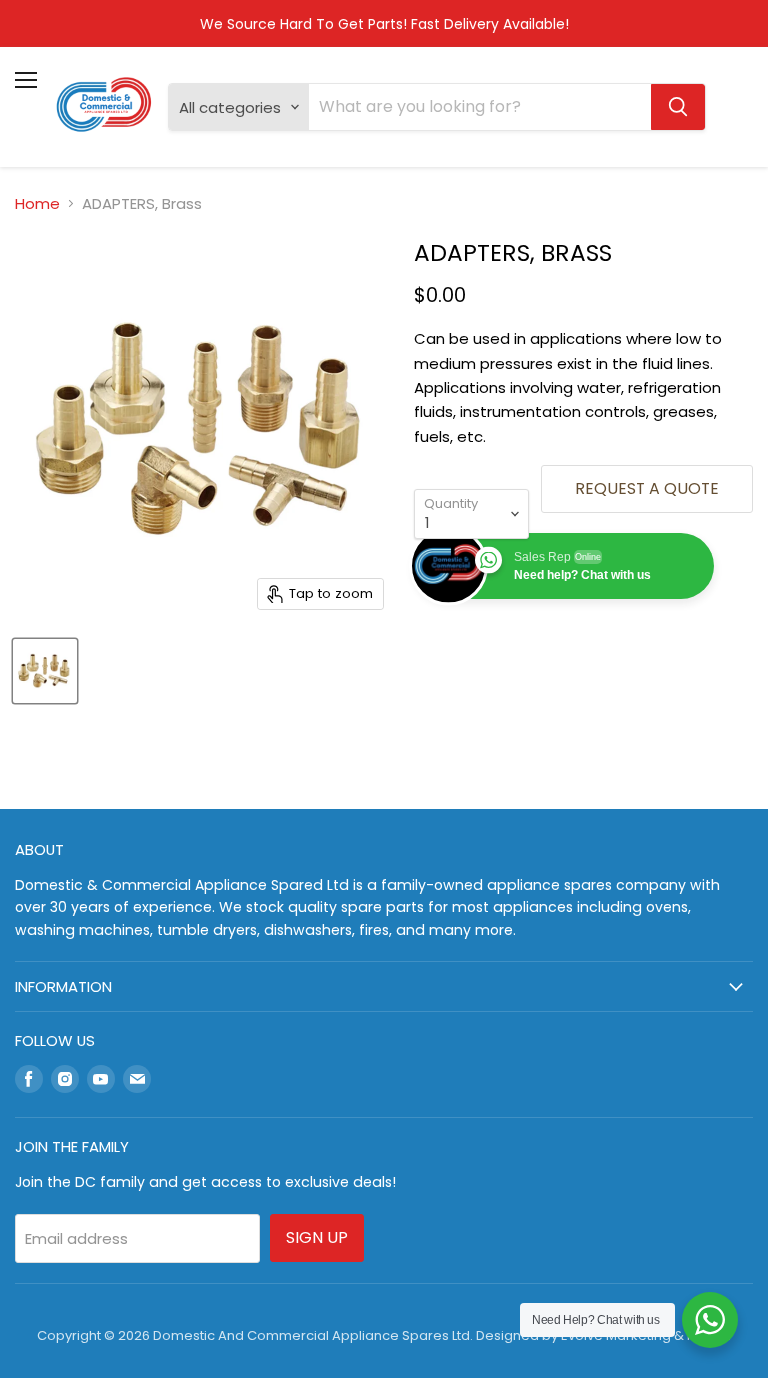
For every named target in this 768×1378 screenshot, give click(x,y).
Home (37, 203)
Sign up (317, 1237)
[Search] (678, 107)
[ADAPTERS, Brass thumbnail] (45, 671)
